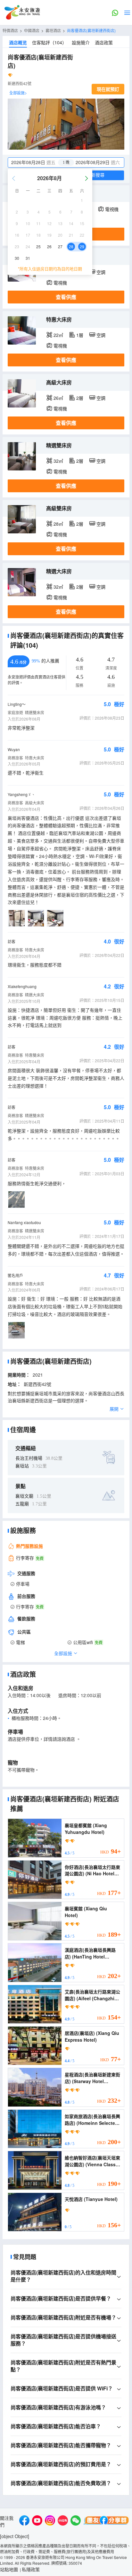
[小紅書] (63, 2521)
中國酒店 (32, 30)
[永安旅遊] (22, 13)
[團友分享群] (106, 2521)
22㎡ (58, 335)
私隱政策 (31, 2569)
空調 (101, 272)
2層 (80, 398)
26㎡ (58, 398)
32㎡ (58, 461)
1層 (80, 335)
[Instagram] (50, 2521)
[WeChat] (76, 2521)
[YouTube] (37, 2521)
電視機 (112, 209)
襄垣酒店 (53, 30)
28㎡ (58, 524)
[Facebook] (24, 2521)
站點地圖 (9, 2569)
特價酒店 (10, 30)
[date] (37, 162)
